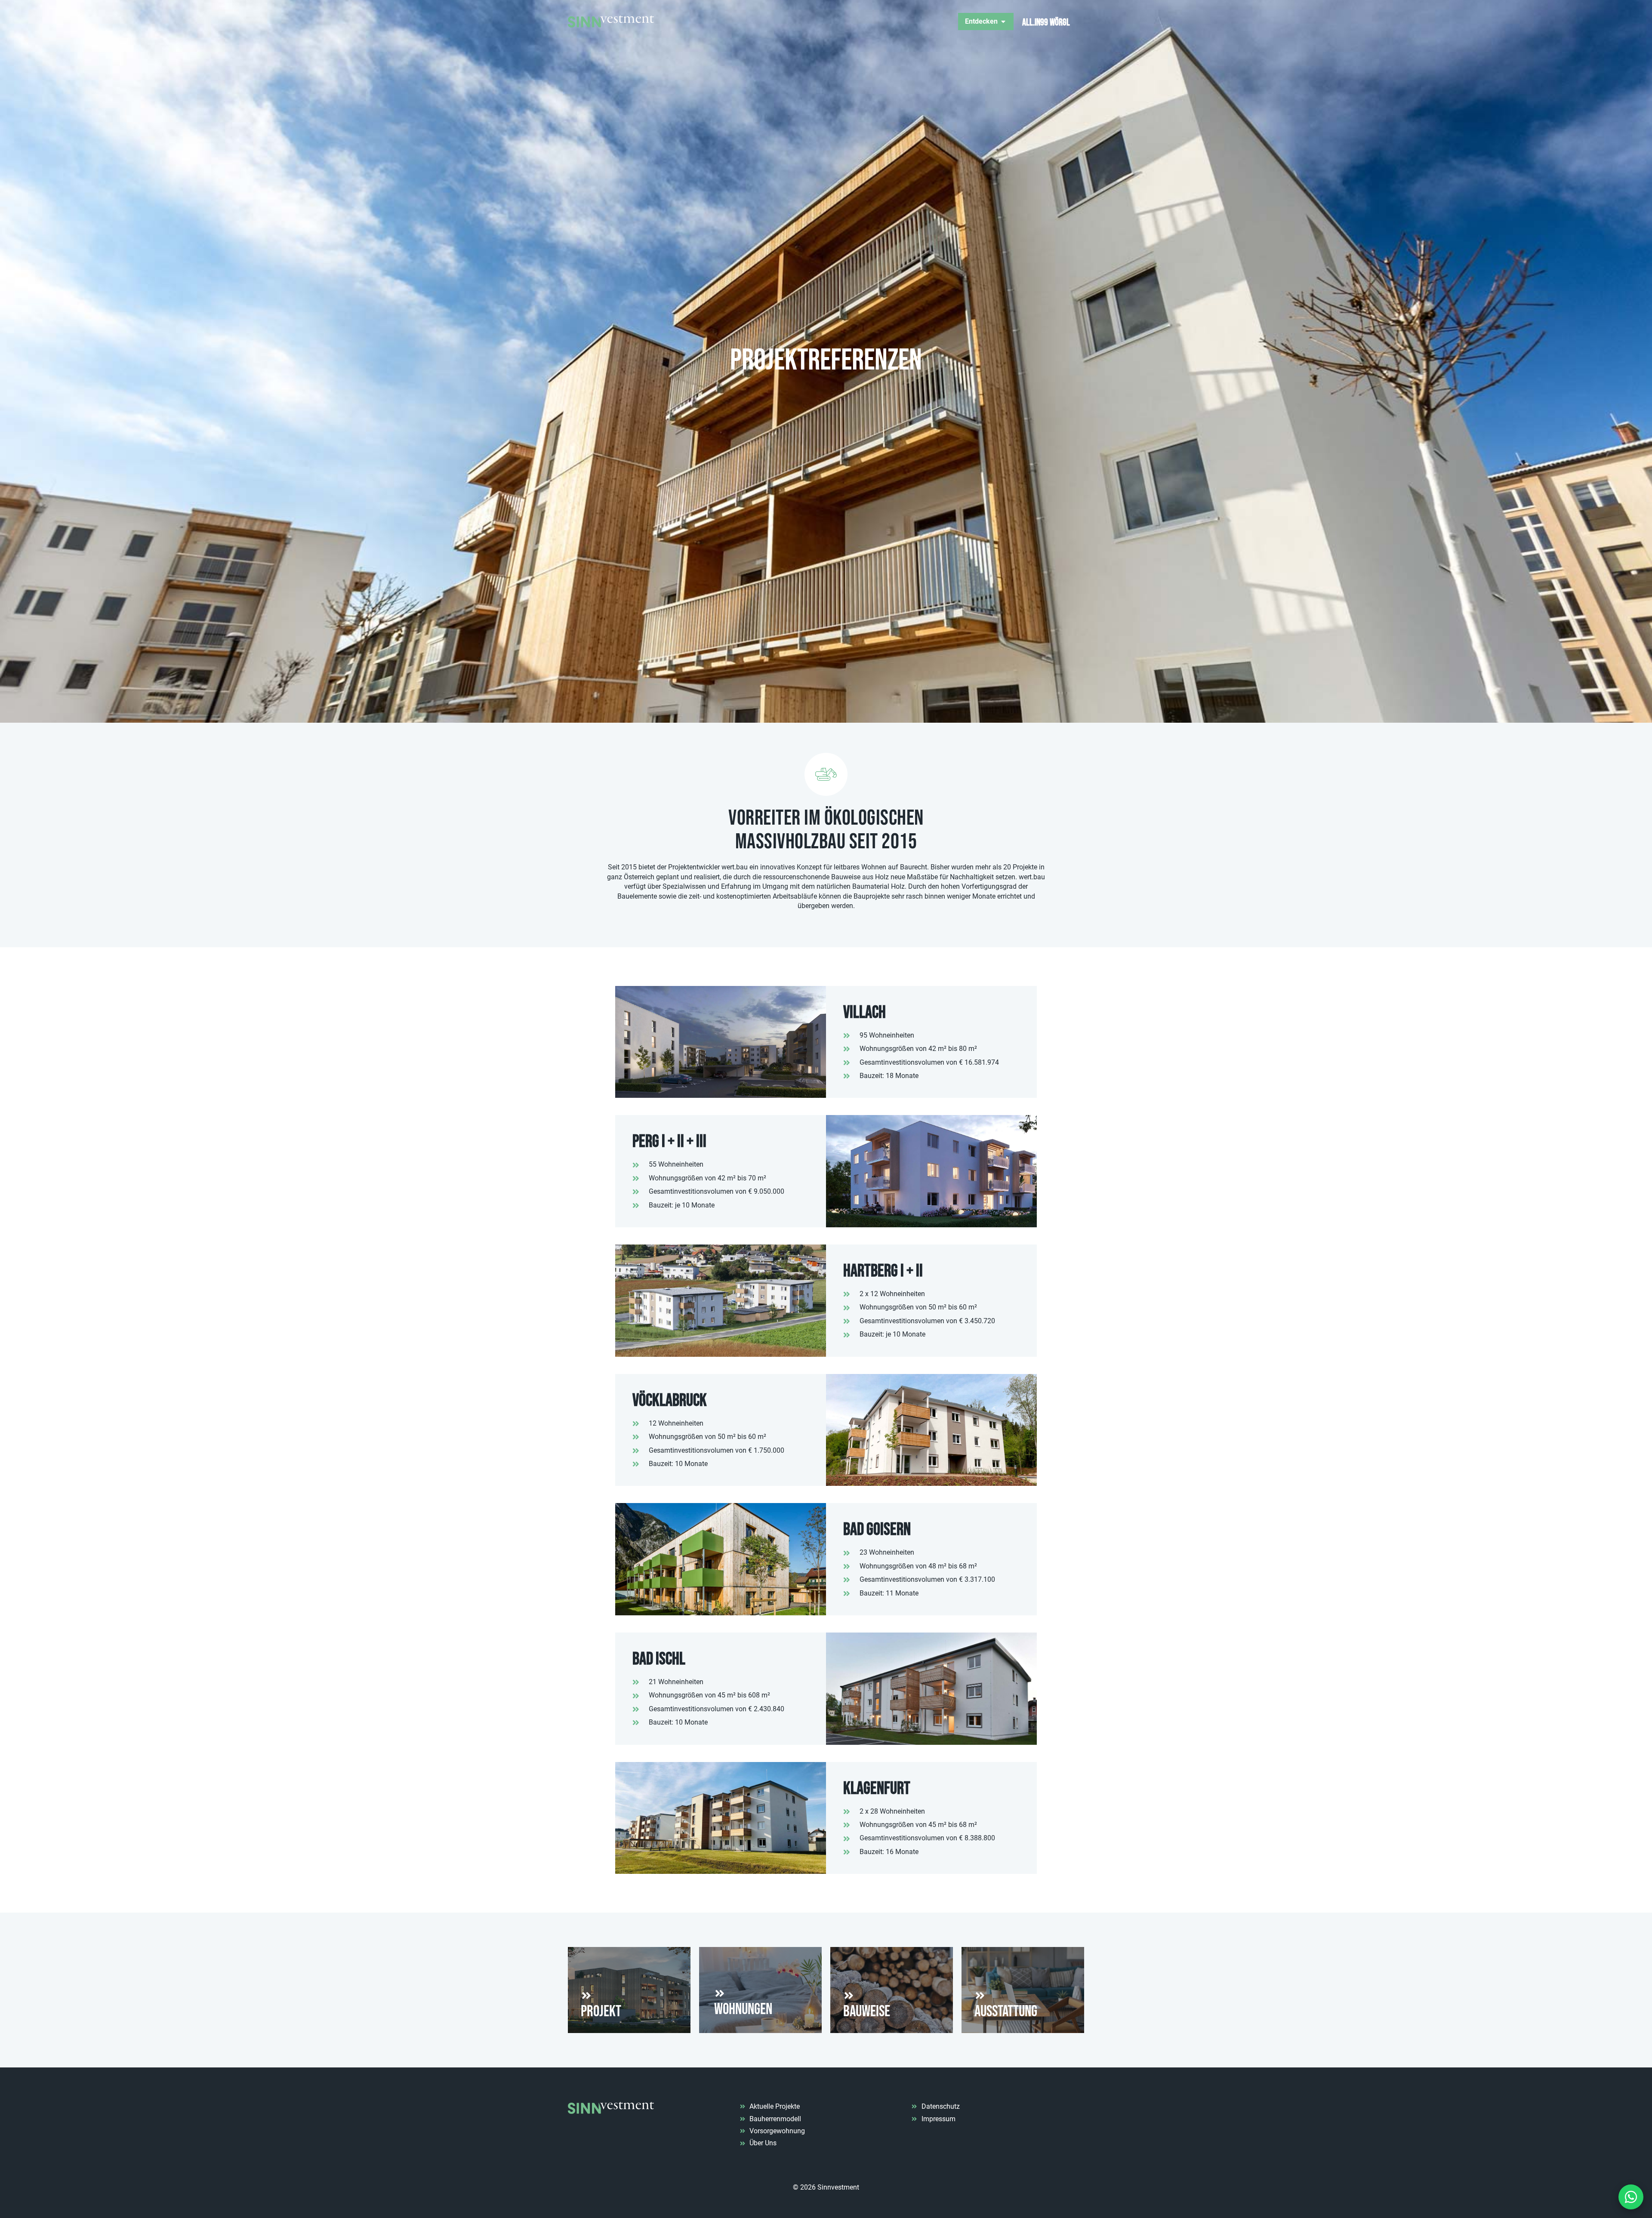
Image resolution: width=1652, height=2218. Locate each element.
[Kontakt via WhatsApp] (1631, 2197)
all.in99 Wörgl (1046, 23)
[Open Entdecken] (1003, 22)
